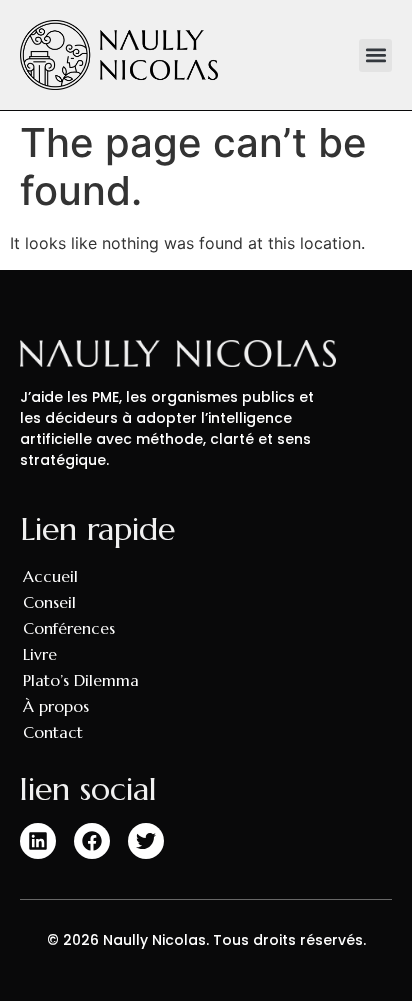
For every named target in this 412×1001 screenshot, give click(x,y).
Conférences (69, 628)
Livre (40, 654)
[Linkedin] (38, 841)
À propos (56, 706)
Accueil (50, 576)
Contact (53, 732)
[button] (375, 55)
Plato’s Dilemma (81, 680)
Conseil (49, 602)
